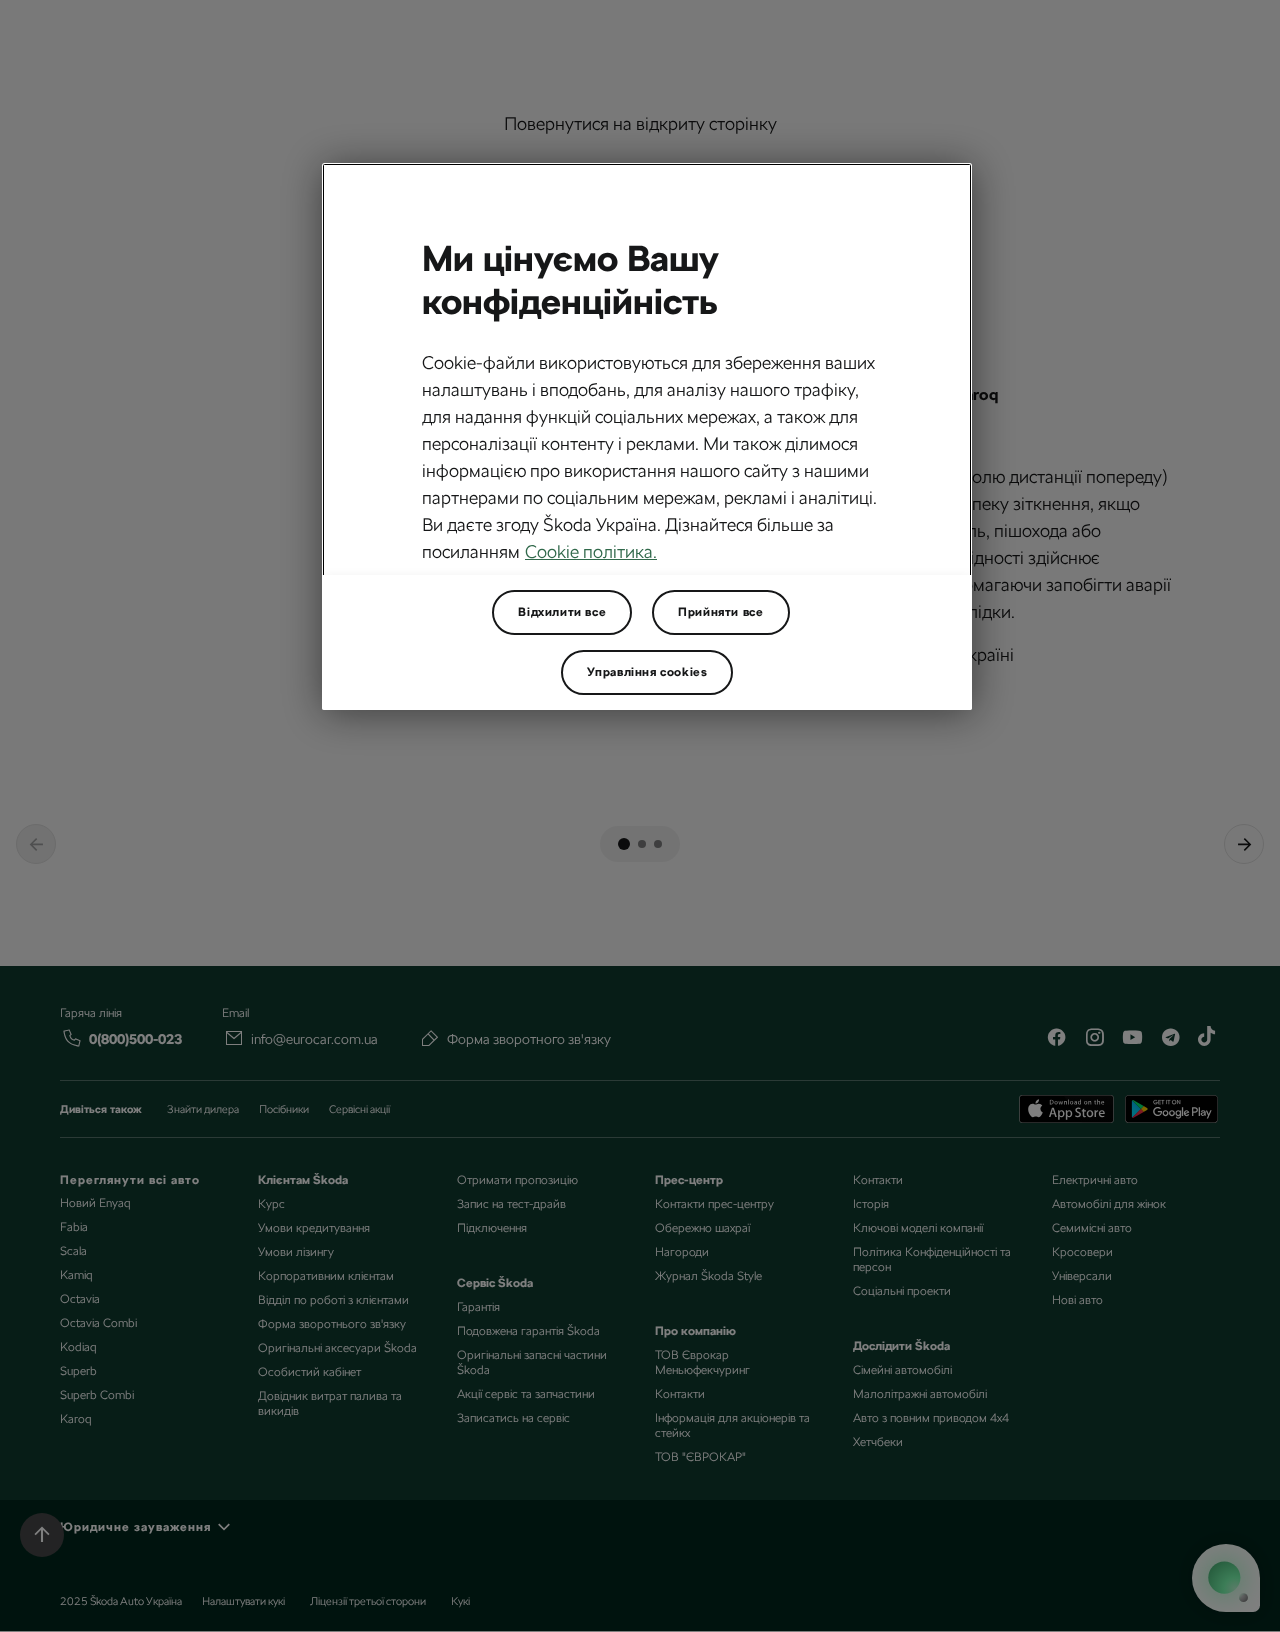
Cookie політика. (591, 551)
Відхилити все (562, 612)
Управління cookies (647, 672)
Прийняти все (720, 612)
